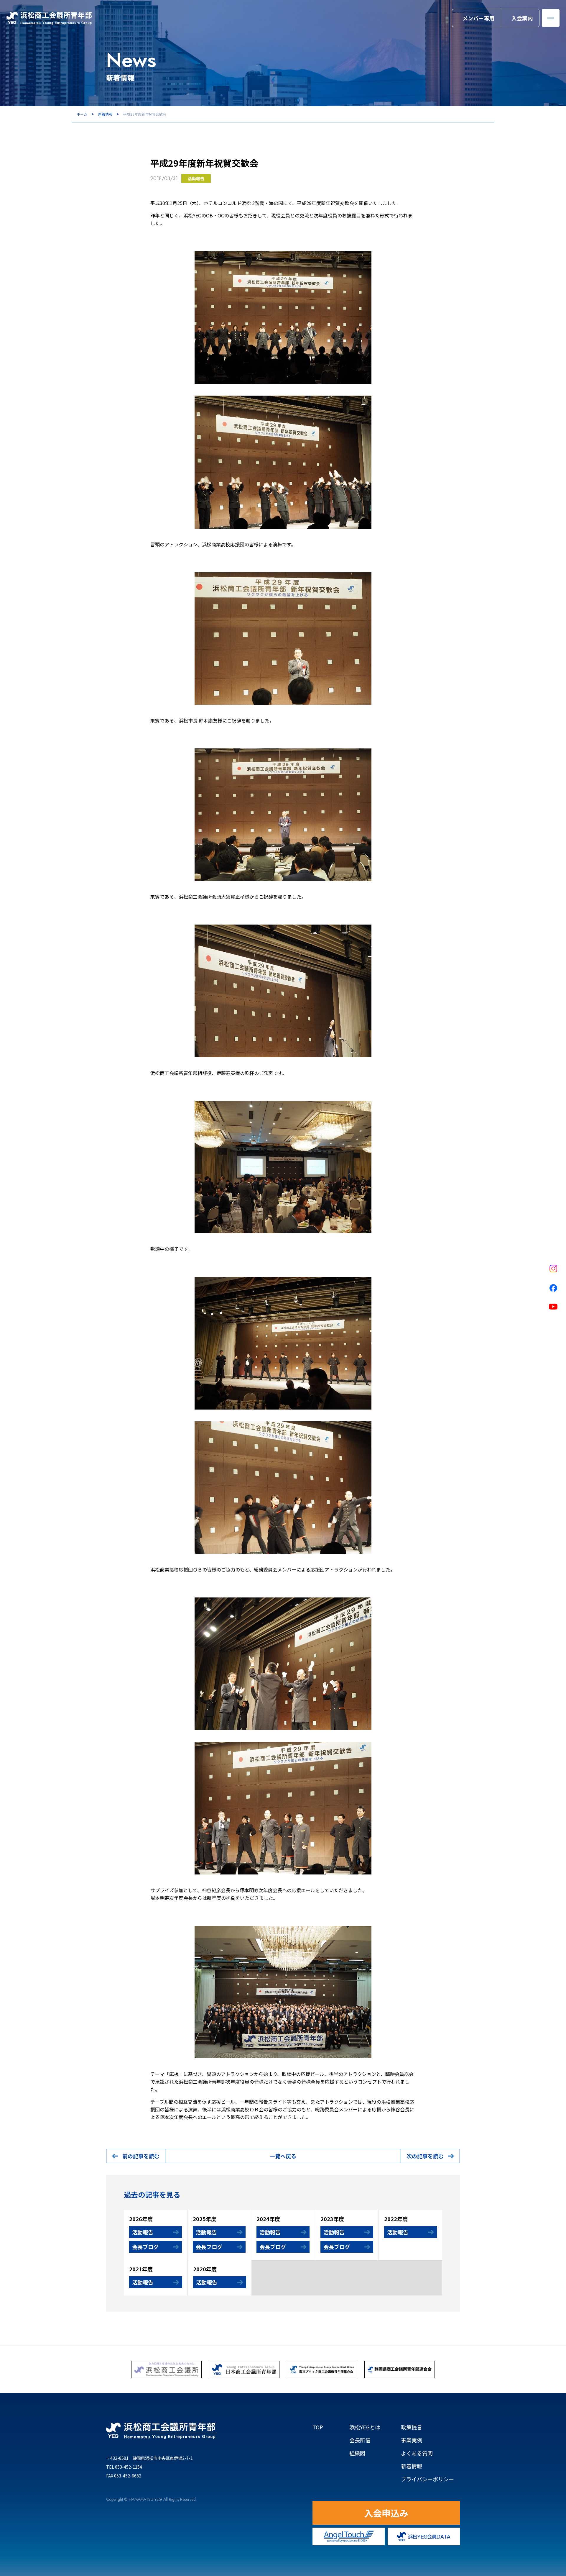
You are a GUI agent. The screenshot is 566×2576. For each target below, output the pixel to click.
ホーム (82, 114)
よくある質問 (417, 2453)
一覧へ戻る (283, 2156)
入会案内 (522, 18)
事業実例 (412, 2440)
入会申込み (386, 2513)
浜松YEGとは (365, 2427)
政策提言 (412, 2427)
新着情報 (105, 114)
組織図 (365, 2453)
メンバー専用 (478, 18)
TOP (318, 2427)
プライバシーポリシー (427, 2479)
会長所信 (360, 2440)
